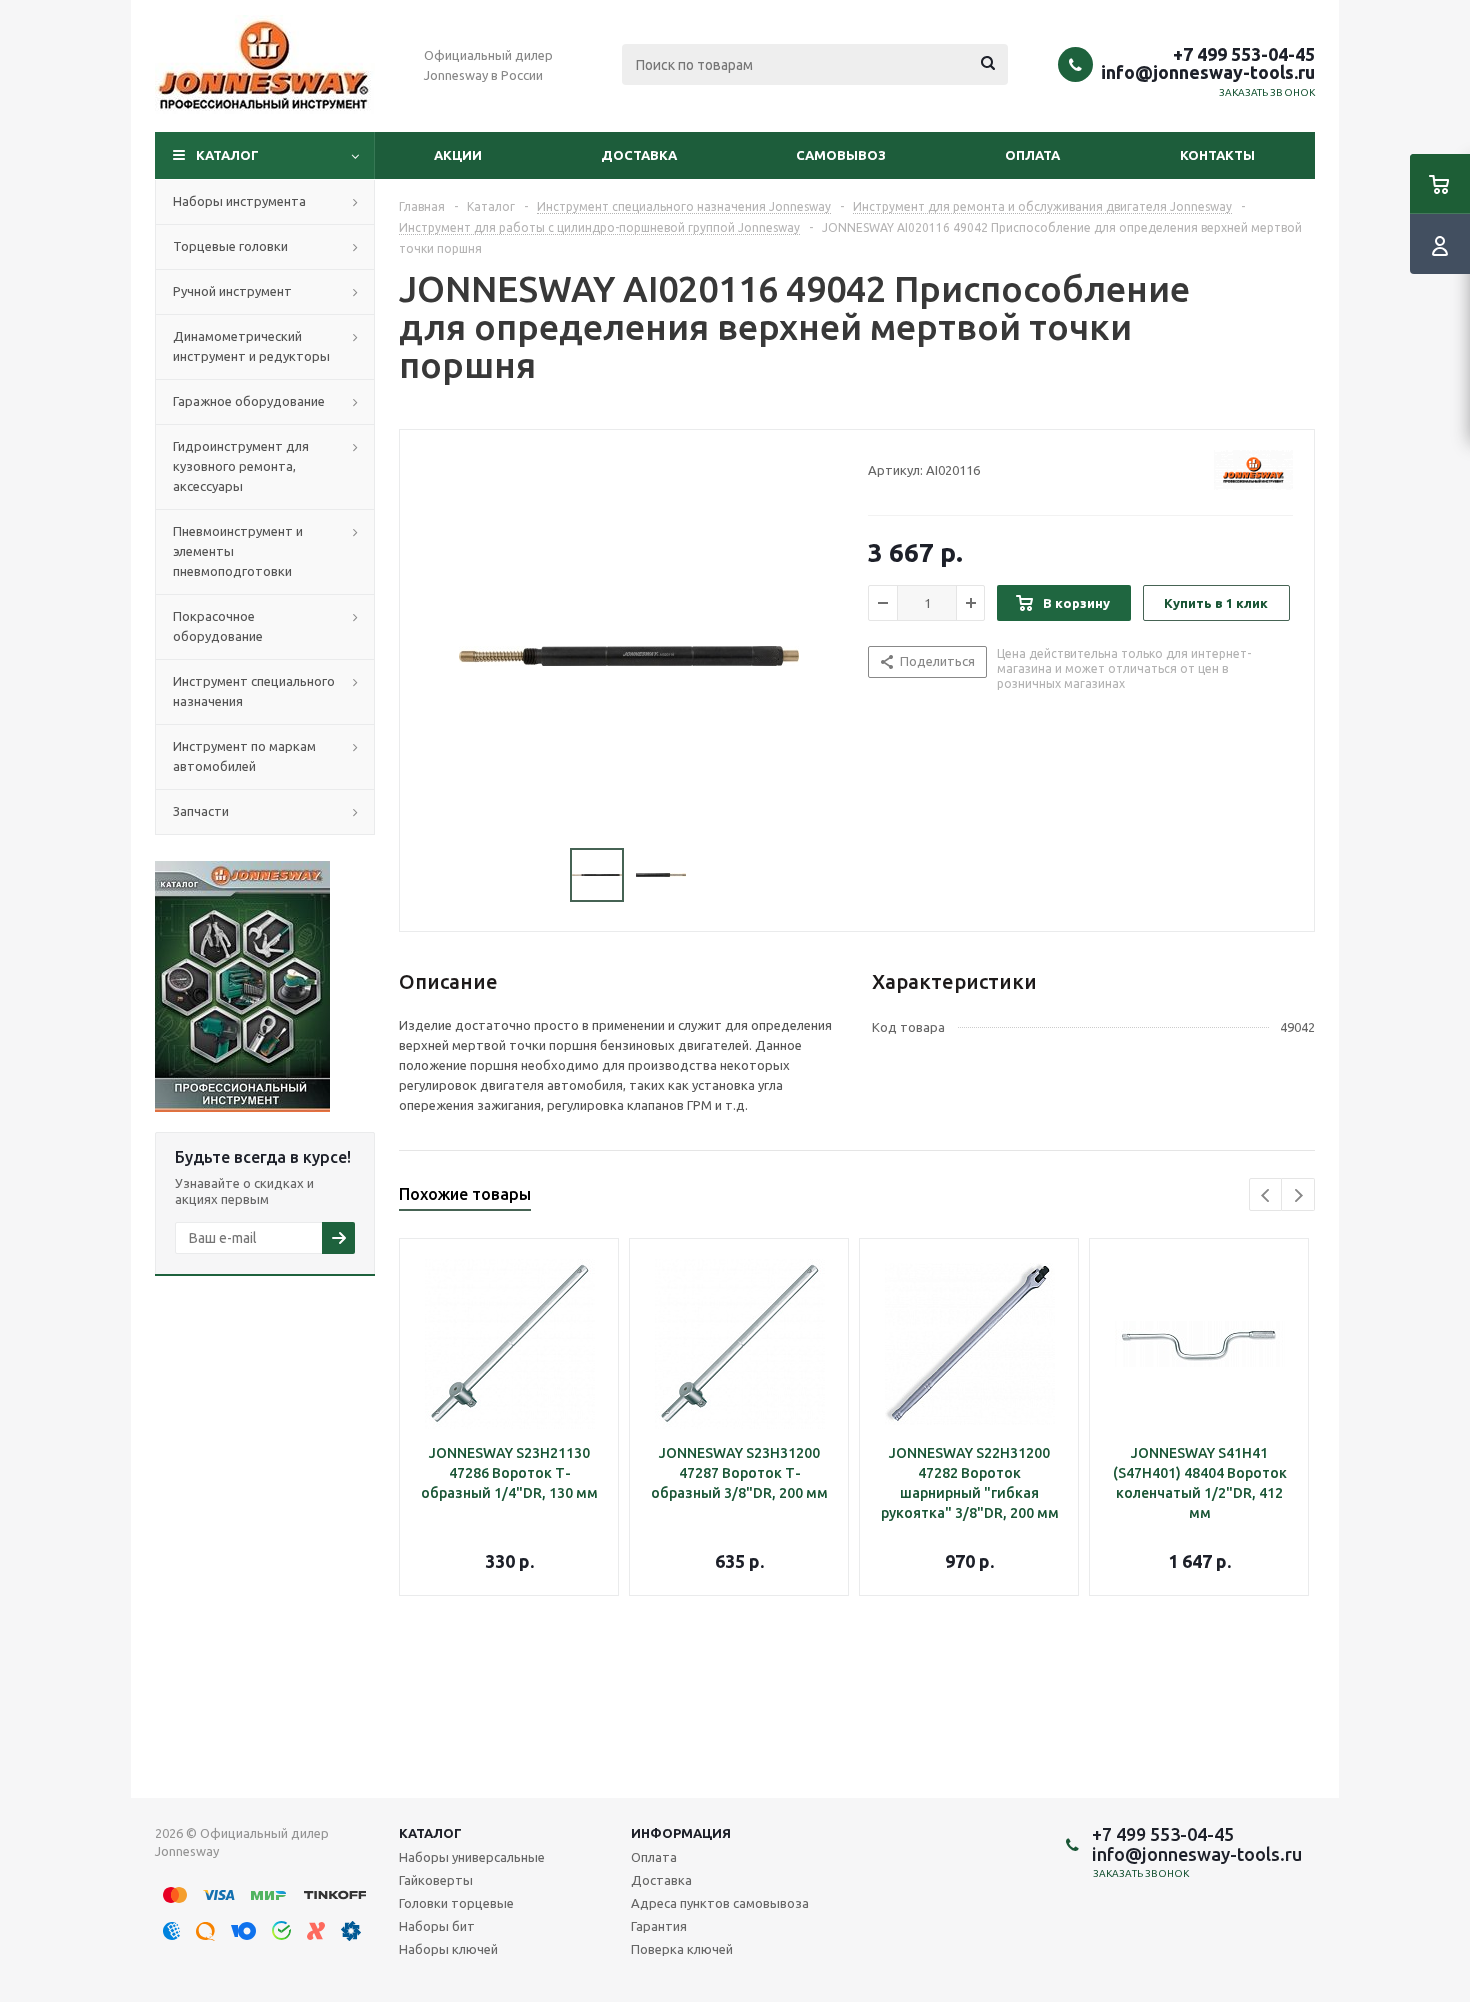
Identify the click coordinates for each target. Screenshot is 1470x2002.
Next (1298, 1195)
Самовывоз (841, 155)
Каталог (227, 155)
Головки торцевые (456, 1903)
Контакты (1217, 155)
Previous (1266, 1195)
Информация (681, 1833)
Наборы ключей (448, 1949)
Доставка (639, 155)
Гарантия (659, 1926)
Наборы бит (437, 1926)
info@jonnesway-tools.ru (1208, 72)
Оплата (1032, 155)
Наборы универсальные (472, 1857)
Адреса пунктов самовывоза (720, 1903)
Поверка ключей (682, 1949)
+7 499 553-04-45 (1244, 54)
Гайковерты (436, 1880)
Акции (458, 155)
